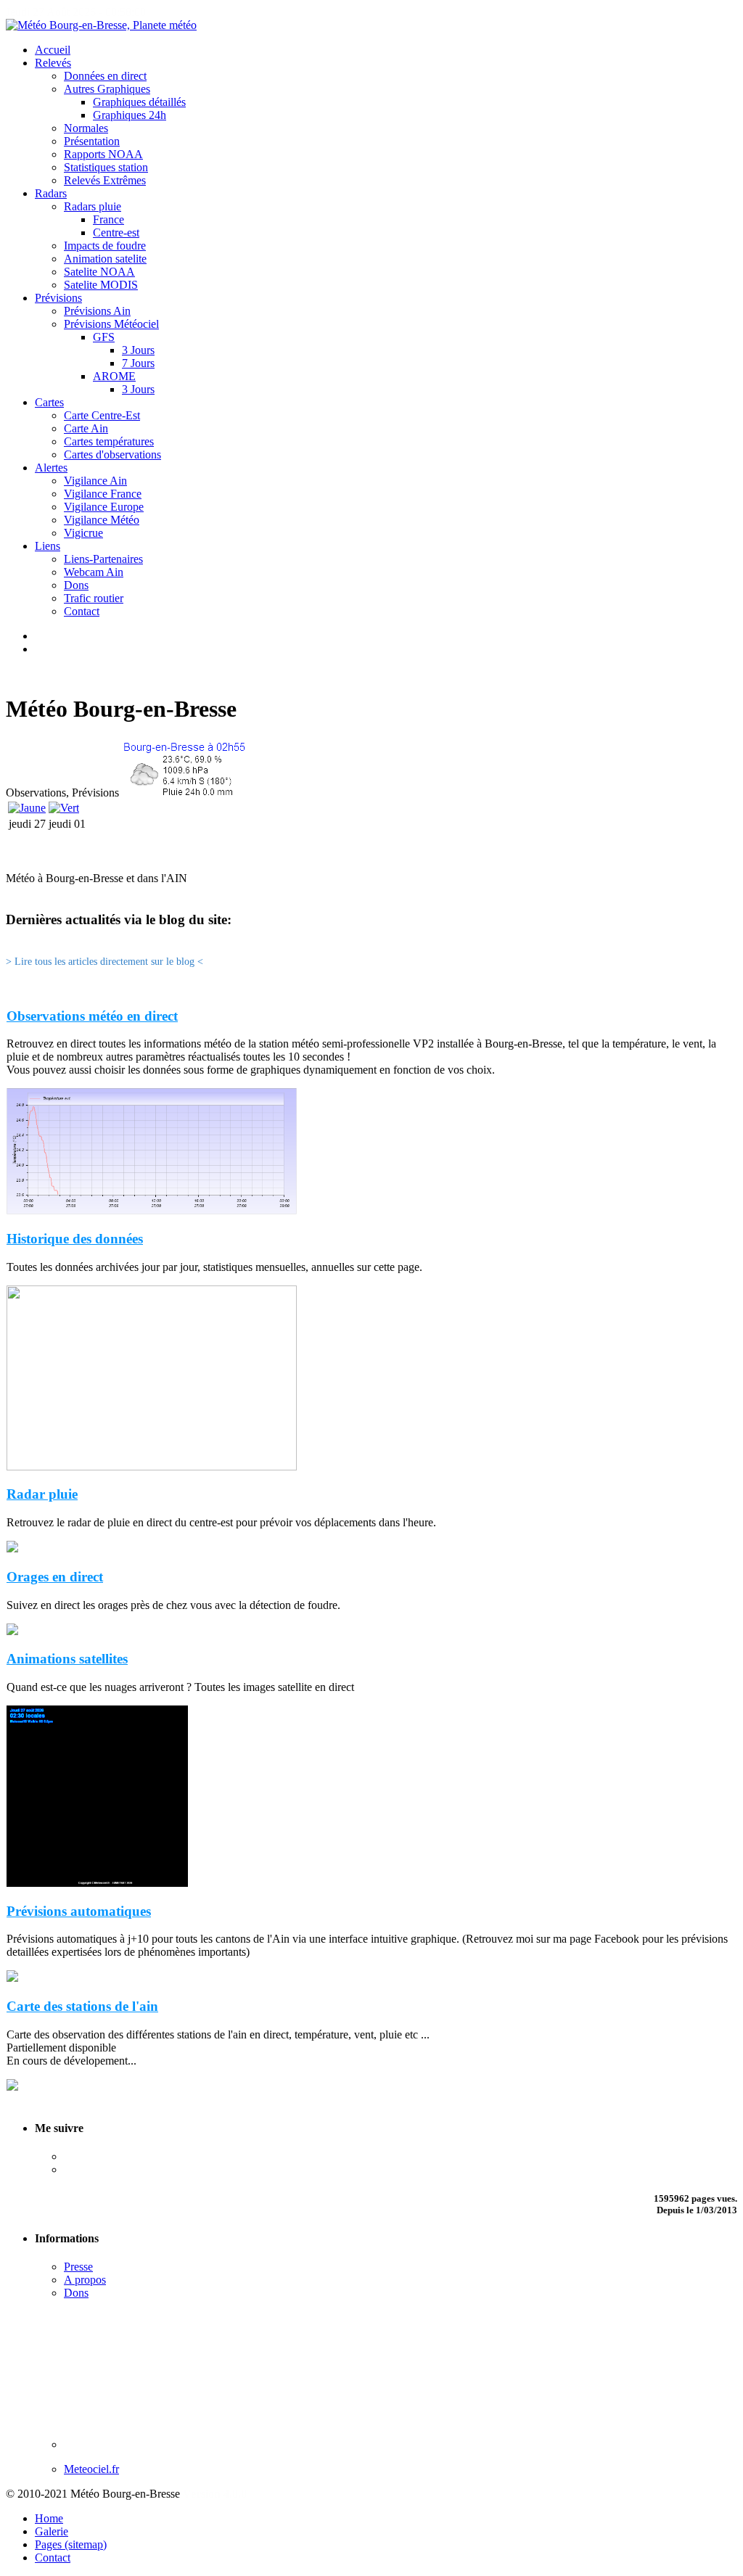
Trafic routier (94, 598)
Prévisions (58, 298)
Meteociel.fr (91, 2469)
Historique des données (75, 1239)
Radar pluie (42, 1494)
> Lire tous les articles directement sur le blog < (104, 961)
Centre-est (116, 233)
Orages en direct (55, 1577)
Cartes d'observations (112, 454)
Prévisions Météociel (111, 324)
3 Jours (138, 350)
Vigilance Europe (104, 507)
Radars (51, 193)
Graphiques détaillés (139, 102)
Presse (78, 2267)
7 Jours (138, 363)
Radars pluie (93, 206)
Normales (86, 128)
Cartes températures (109, 441)
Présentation (92, 141)
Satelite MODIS (101, 285)
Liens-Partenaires (103, 559)
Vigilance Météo (102, 520)
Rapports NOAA (103, 154)
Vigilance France (103, 494)
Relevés (53, 63)
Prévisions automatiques (79, 1911)
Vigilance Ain (95, 481)
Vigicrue (83, 533)
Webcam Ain (94, 572)
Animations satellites (67, 1659)
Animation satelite (105, 259)
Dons (76, 585)
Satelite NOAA (99, 272)
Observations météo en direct (92, 1016)
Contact (82, 611)
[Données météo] (184, 793)
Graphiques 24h (130, 115)
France (108, 219)
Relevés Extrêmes (105, 180)
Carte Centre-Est (102, 415)
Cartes (49, 402)
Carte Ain (86, 428)
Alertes (51, 468)
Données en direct (105, 76)
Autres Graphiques (107, 89)
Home (49, 2518)
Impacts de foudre (105, 246)
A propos (85, 2280)
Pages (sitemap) (71, 2544)
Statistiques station (106, 167)
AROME (114, 376)
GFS (104, 337)
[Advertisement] (371, 851)
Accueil (53, 50)
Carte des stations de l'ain (82, 2006)
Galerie (52, 2531)
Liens (48, 546)
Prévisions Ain (97, 311)
